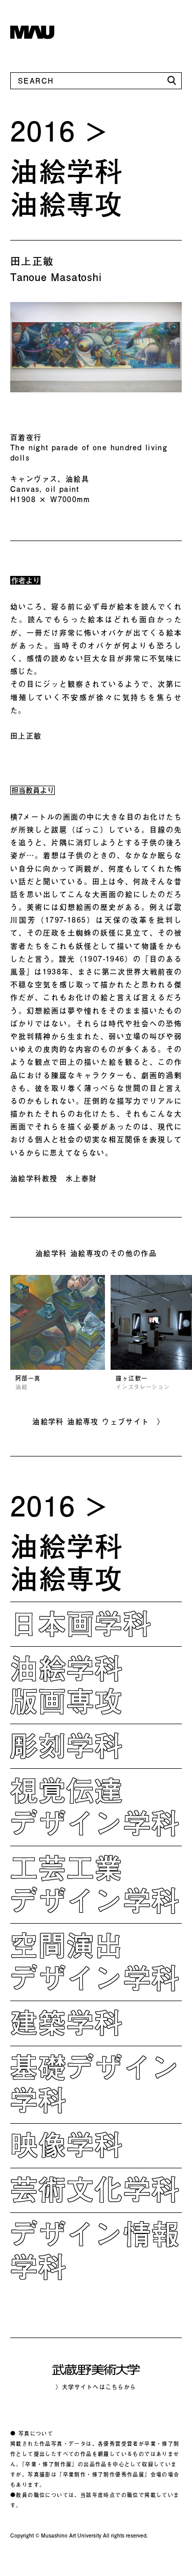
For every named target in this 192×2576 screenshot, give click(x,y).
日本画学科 (81, 1623)
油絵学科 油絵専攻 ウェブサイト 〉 (99, 1421)
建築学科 (67, 2022)
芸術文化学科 (95, 2189)
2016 (43, 130)
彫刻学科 (67, 1745)
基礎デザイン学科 (95, 2083)
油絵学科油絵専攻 (67, 187)
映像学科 (67, 2144)
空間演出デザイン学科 (95, 1961)
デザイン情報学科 (95, 2250)
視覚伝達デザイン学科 (95, 1806)
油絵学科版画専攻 (67, 1684)
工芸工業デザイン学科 (95, 1884)
